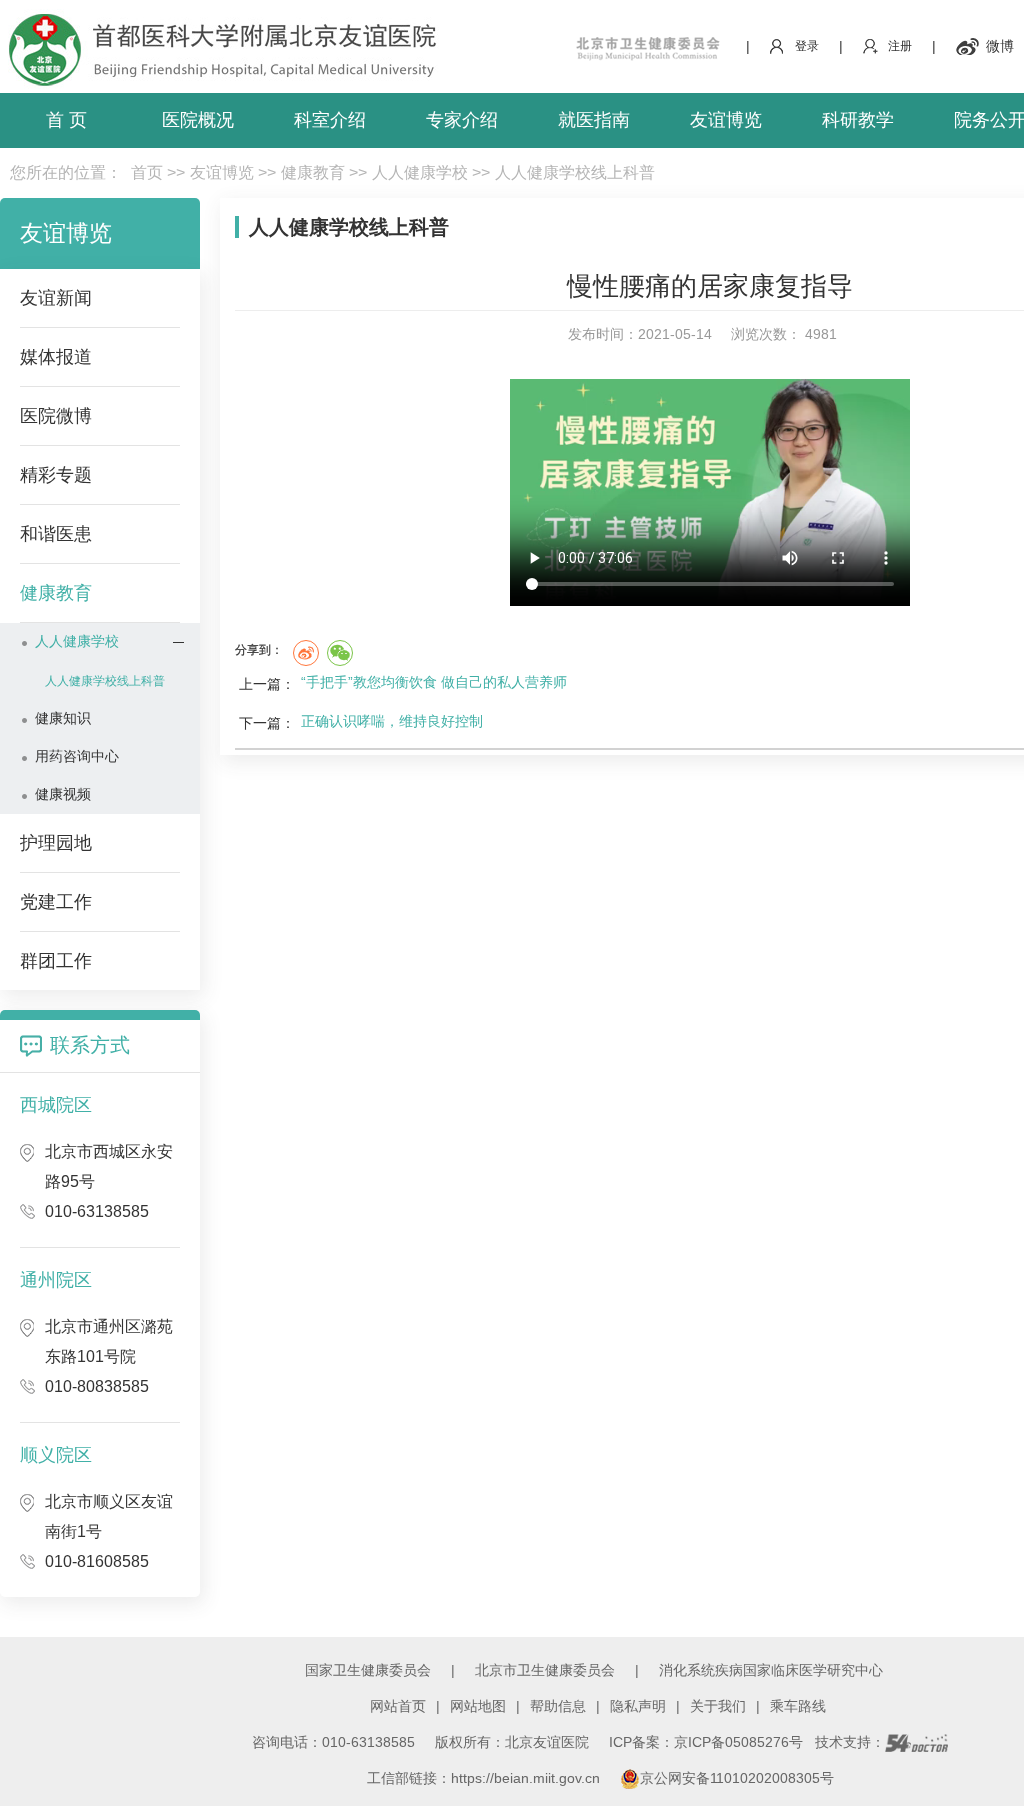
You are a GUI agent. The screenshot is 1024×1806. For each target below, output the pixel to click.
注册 (900, 46)
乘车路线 (798, 1706)
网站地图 (478, 1706)
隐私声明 (638, 1706)
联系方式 (90, 1045)
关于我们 (718, 1706)
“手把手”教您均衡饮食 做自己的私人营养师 (434, 682)
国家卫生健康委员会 (368, 1670)
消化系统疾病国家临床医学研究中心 (771, 1670)
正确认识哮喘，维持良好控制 (392, 721)
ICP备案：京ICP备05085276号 (706, 1742)
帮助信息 (558, 1706)
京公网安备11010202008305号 (737, 1778)
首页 (147, 172)
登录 (807, 46)
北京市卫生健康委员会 (545, 1670)
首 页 (66, 120)
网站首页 (398, 1706)
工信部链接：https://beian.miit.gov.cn (485, 1778)
